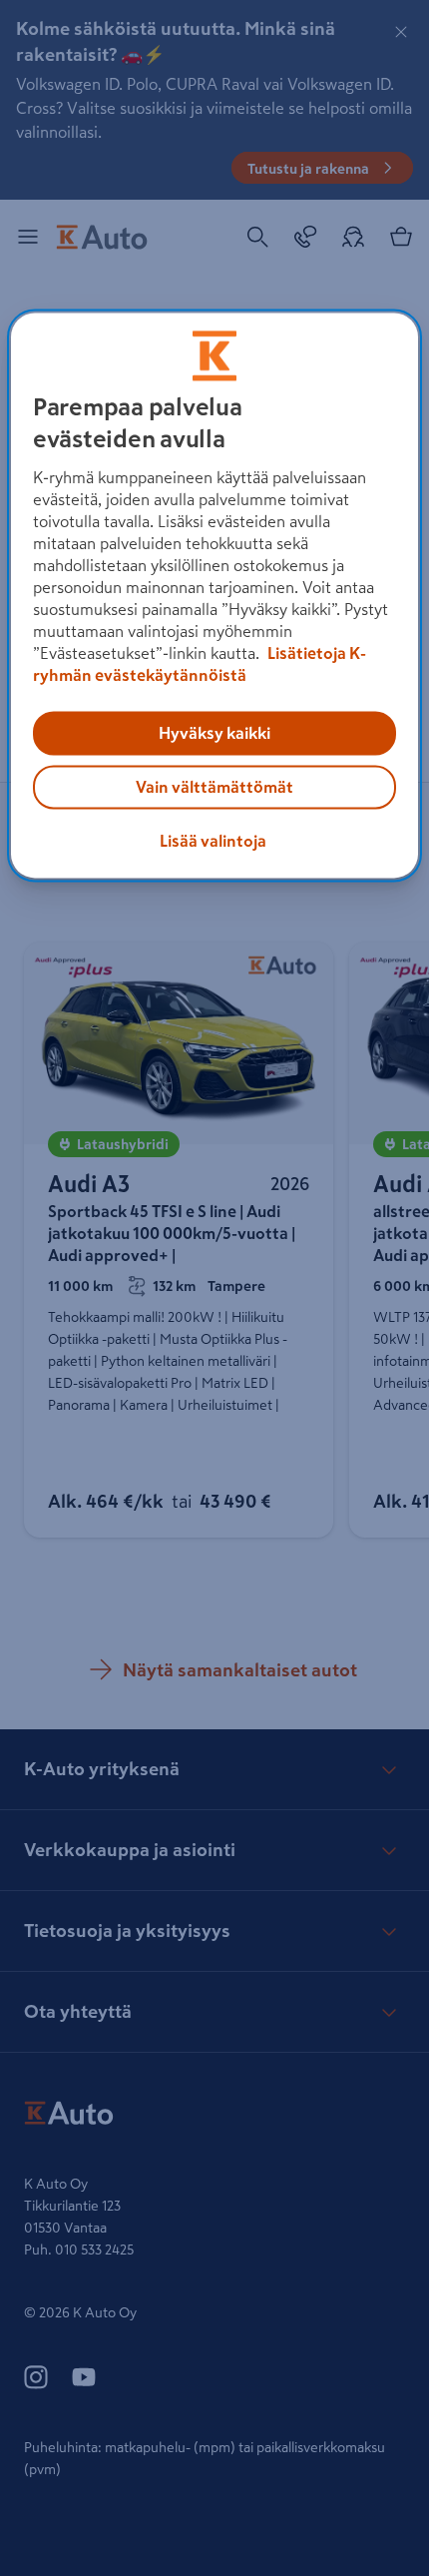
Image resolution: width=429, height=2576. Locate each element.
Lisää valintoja (213, 841)
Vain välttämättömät (214, 787)
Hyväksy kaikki (214, 733)
